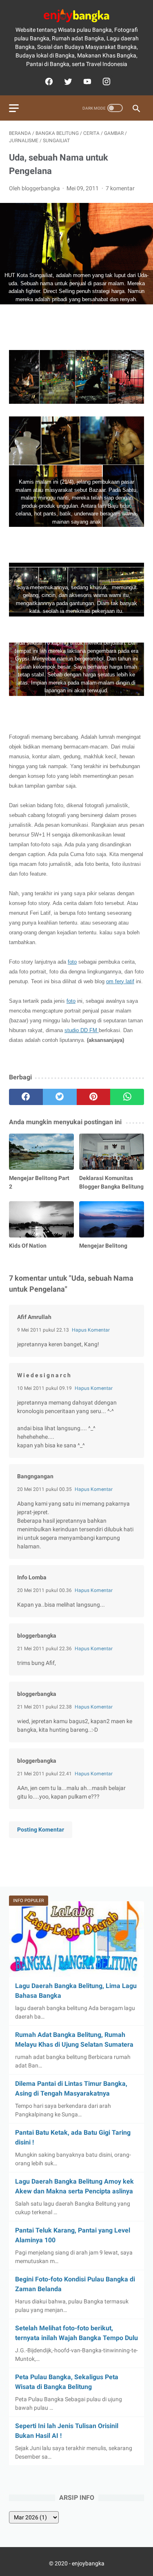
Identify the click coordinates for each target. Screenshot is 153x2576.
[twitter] (67, 81)
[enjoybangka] (76, 16)
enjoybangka (88, 2563)
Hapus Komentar (91, 1330)
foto (72, 962)
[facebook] (48, 81)
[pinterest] (94, 1097)
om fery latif (120, 981)
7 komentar (120, 188)
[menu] (14, 108)
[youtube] (86, 81)
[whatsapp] (127, 1097)
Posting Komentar (41, 1830)
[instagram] (105, 81)
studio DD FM (82, 1030)
